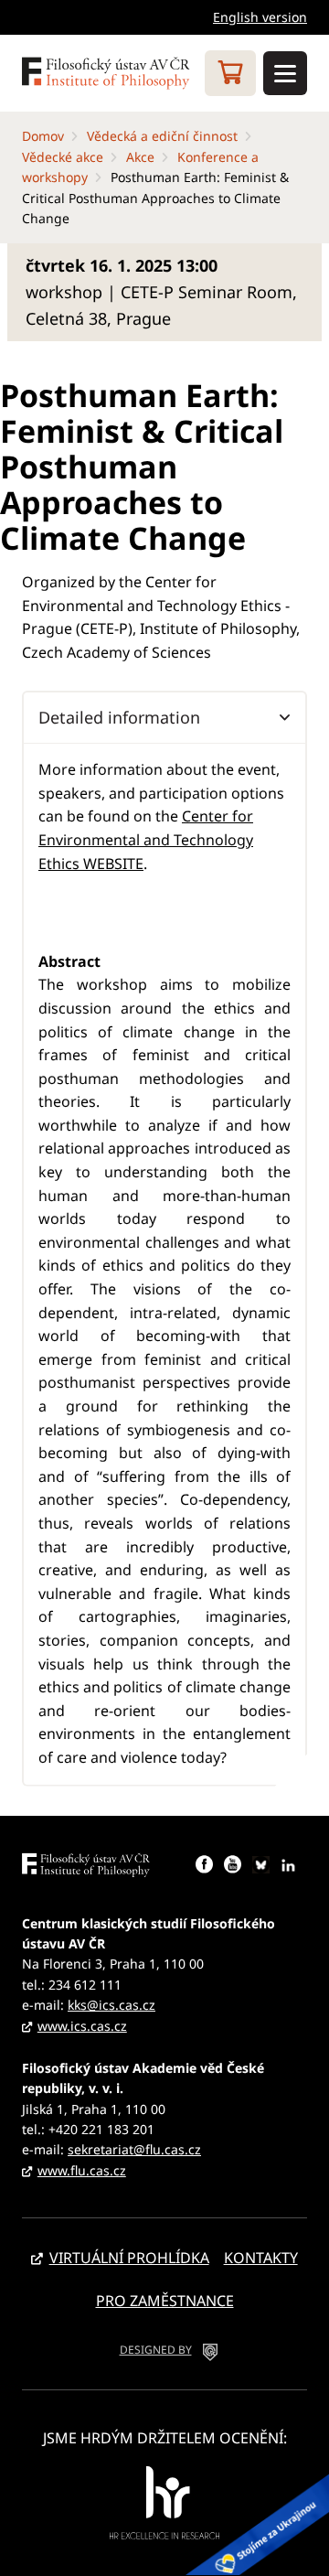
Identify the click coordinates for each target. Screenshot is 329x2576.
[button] (164, 717)
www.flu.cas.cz (82, 2170)
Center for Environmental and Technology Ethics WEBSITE (146, 839)
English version (260, 17)
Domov (43, 136)
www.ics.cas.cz (82, 2026)
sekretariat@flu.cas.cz (134, 2149)
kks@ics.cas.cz (111, 2005)
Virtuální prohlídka (129, 2258)
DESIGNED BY (156, 2350)
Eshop (230, 73)
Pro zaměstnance (165, 2301)
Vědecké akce (63, 157)
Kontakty (261, 2258)
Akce (140, 157)
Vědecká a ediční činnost (162, 136)
